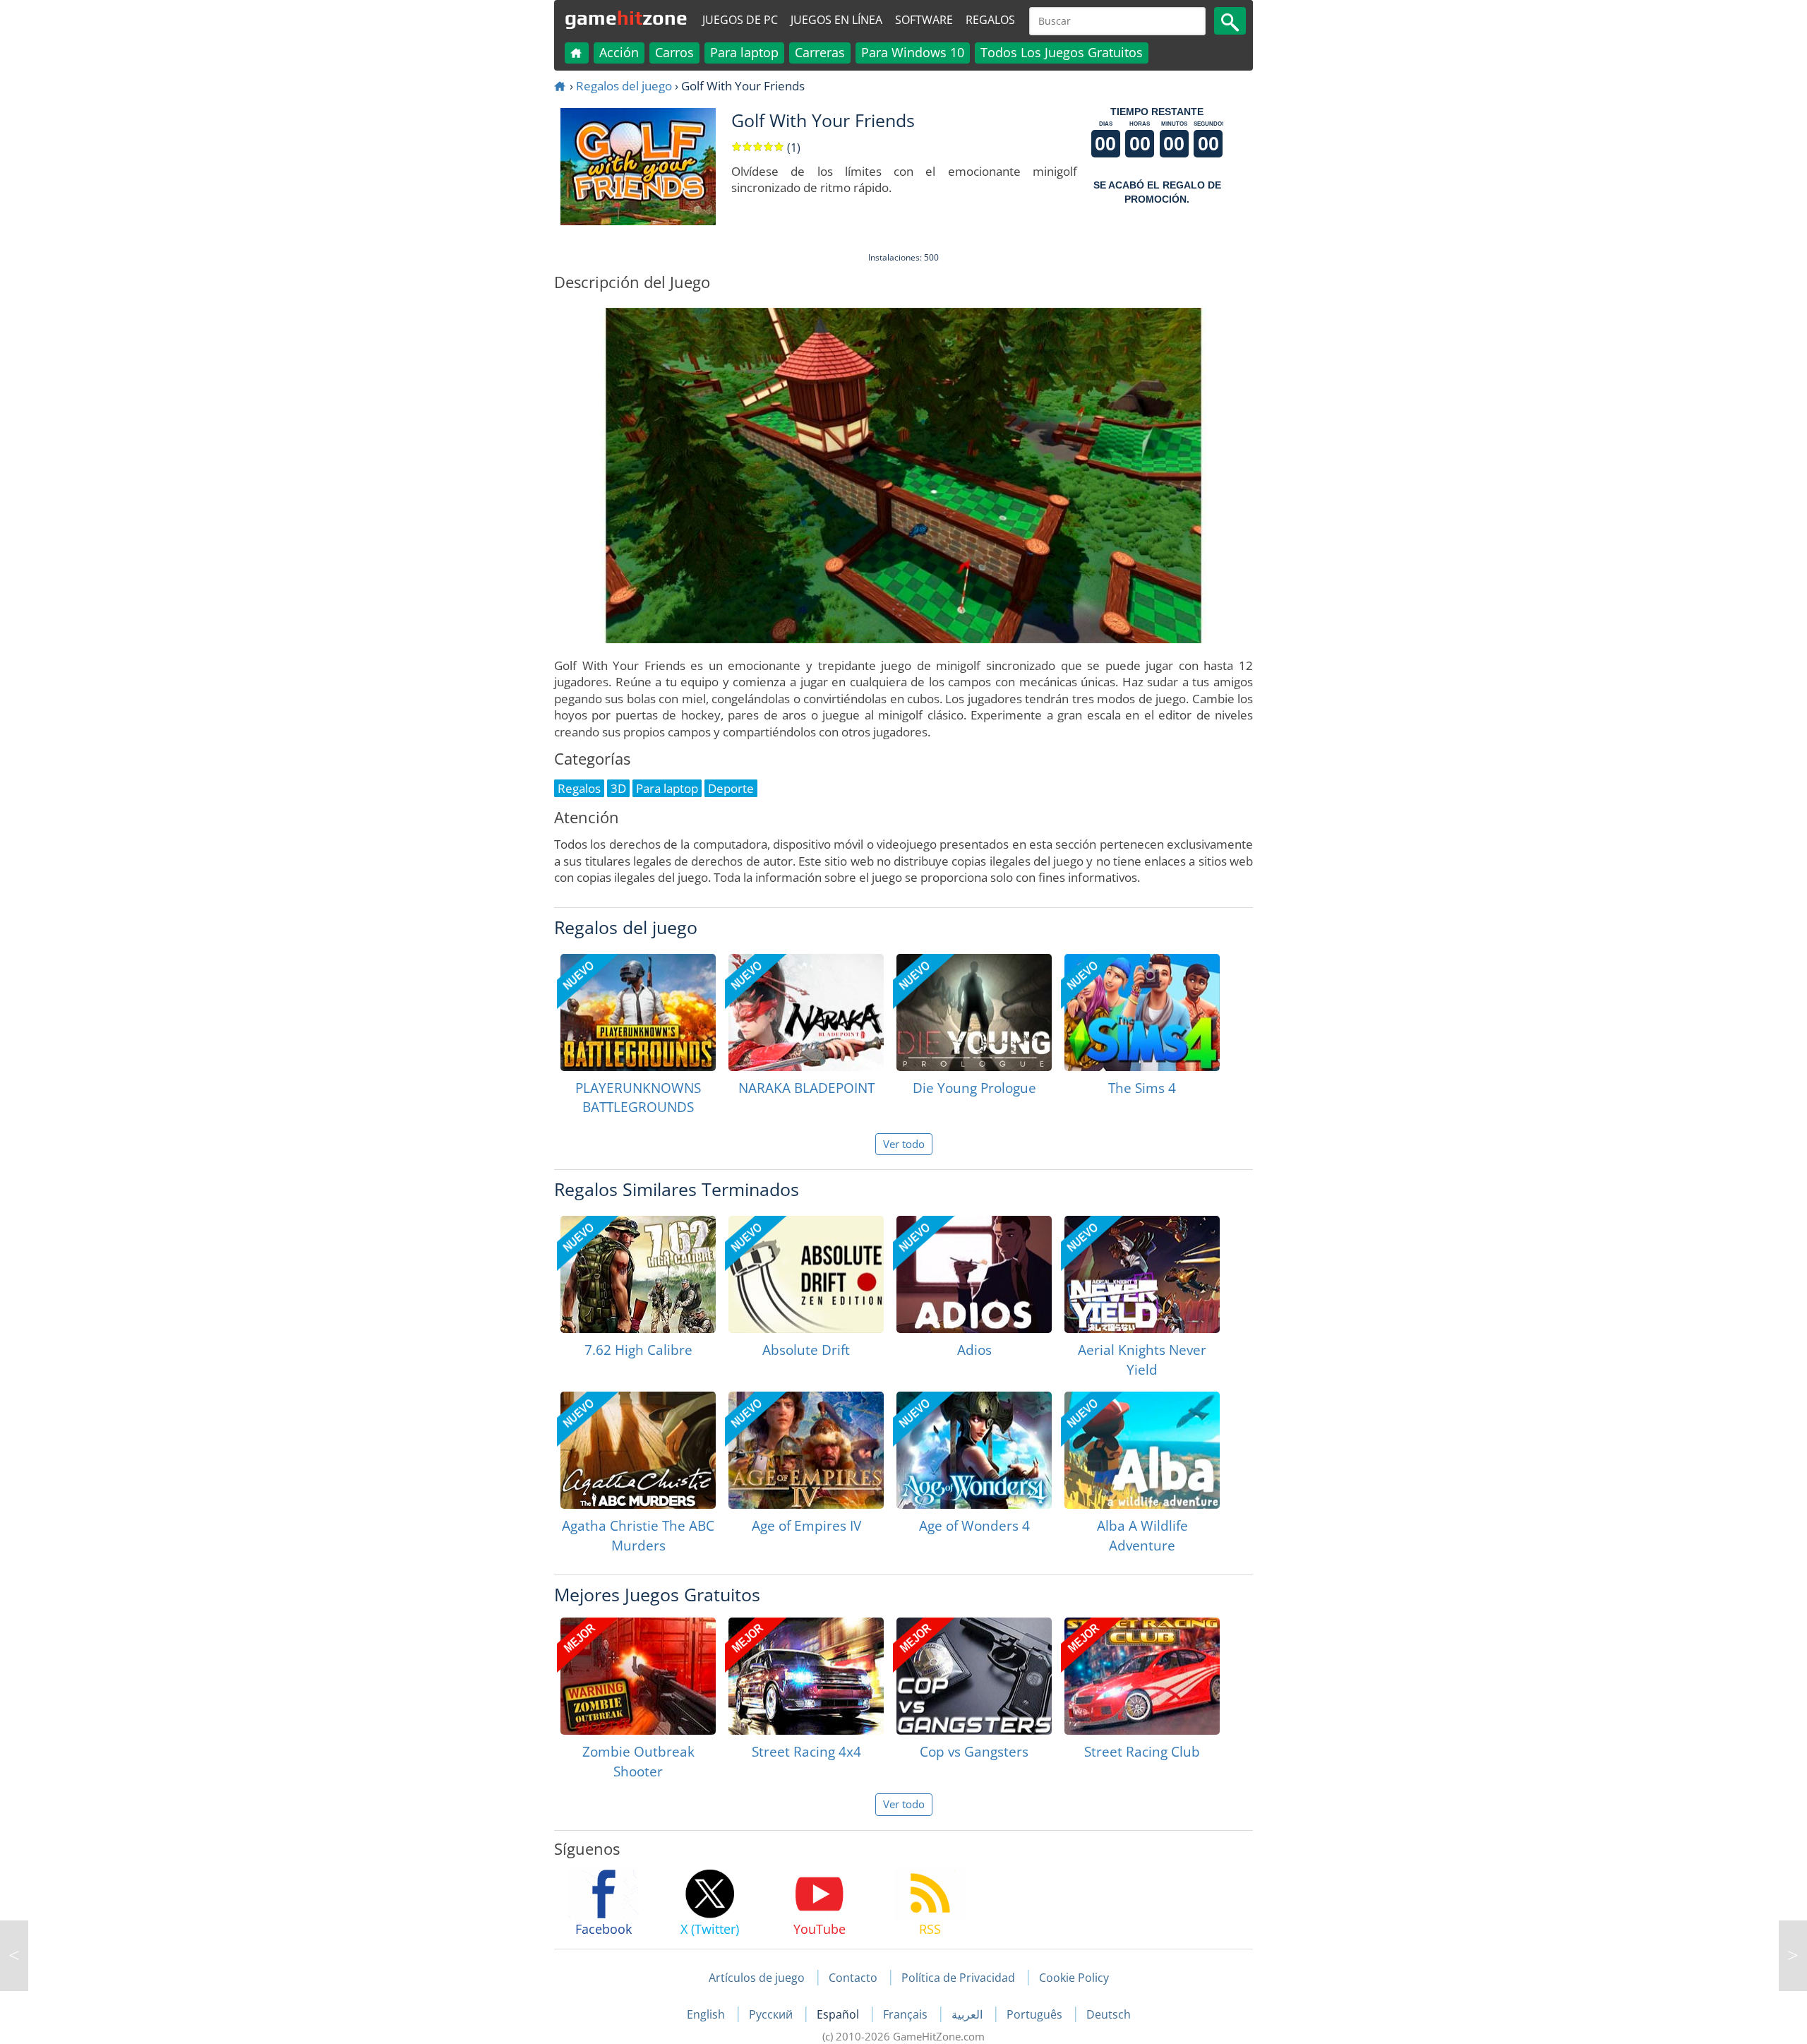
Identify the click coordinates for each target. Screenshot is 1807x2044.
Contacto (853, 1978)
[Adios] (974, 1274)
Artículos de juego (757, 1978)
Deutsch (1109, 2014)
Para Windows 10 (913, 52)
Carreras (820, 52)
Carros (674, 52)
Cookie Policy (1074, 1978)
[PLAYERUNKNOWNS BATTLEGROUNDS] (638, 1012)
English (707, 2014)
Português (1036, 2014)
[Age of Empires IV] (806, 1450)
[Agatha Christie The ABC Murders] (638, 1450)
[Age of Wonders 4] (974, 1450)
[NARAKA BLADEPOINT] (806, 1012)
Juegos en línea (836, 20)
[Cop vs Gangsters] (974, 1676)
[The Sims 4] (1142, 1012)
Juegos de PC (740, 20)
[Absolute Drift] (806, 1274)
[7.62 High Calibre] (638, 1274)
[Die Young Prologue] (974, 1012)
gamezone (626, 18)
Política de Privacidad (958, 1978)
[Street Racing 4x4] (806, 1676)
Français (907, 2014)
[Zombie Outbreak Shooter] (638, 1676)
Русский (772, 2014)
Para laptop (744, 52)
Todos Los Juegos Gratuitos (1062, 52)
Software (924, 20)
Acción (619, 52)
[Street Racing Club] (1142, 1676)
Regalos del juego (624, 86)
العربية (968, 2014)
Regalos (990, 20)
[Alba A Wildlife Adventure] (1142, 1450)
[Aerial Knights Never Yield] (1142, 1274)
